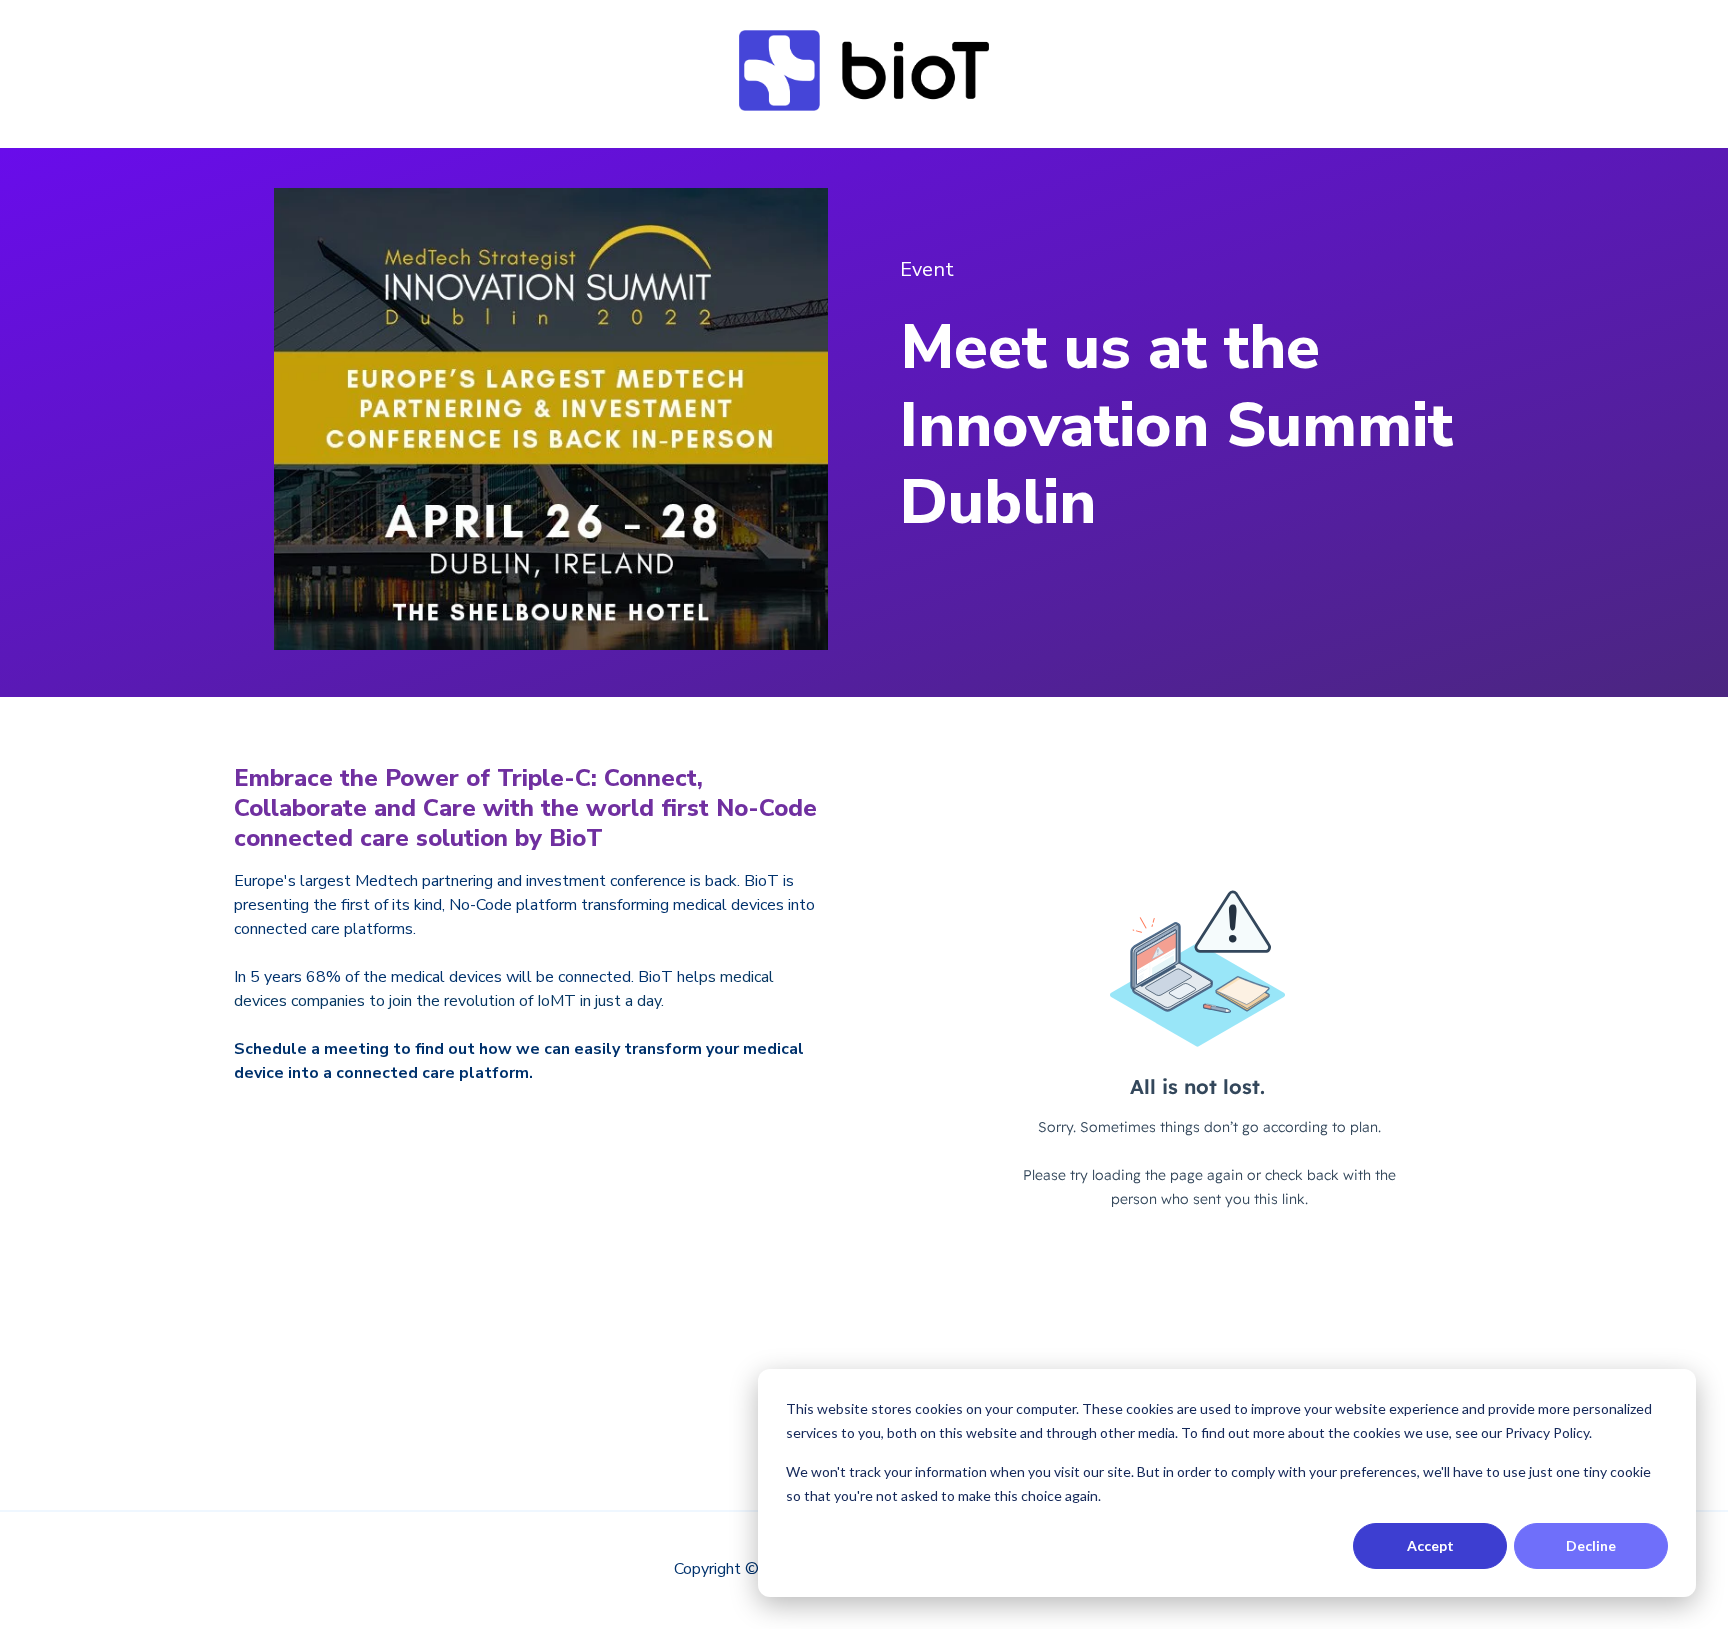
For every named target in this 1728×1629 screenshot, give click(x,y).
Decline (1591, 1545)
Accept (1430, 1545)
